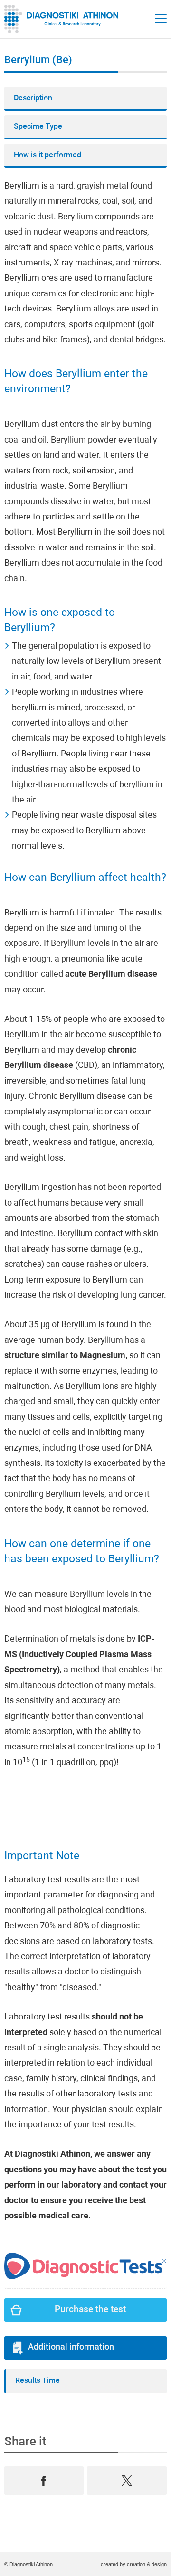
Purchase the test (90, 2310)
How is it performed (47, 155)
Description (33, 98)
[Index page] (64, 19)
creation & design (147, 2564)
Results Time (38, 2381)
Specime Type (38, 127)
